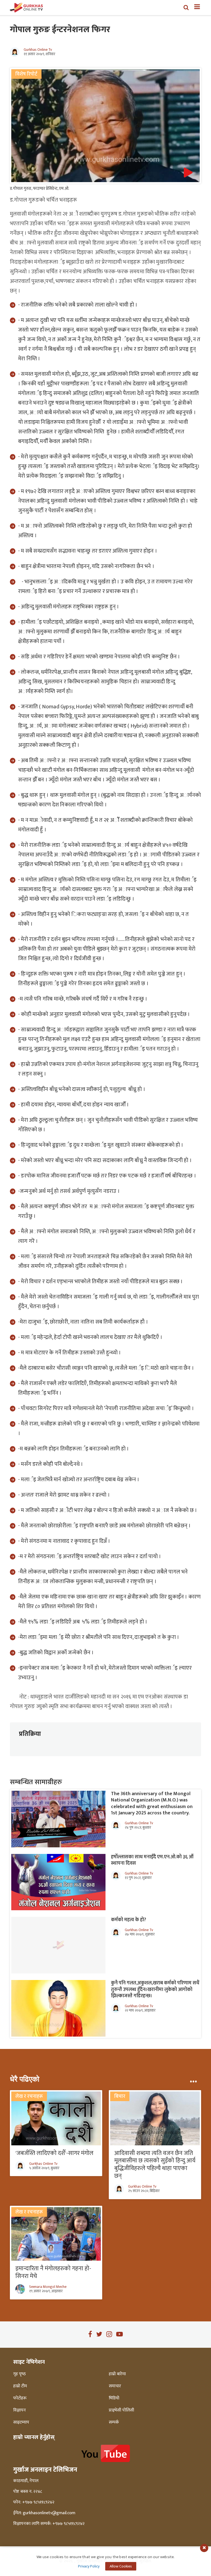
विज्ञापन (20, 2410)
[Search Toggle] (186, 7)
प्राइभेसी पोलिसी (121, 2410)
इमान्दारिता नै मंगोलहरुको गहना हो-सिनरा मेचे (53, 2272)
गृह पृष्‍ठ (20, 2374)
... (193, 2079)
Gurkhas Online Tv (38, 50)
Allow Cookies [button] (121, 2566)
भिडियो (114, 2398)
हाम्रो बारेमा (117, 2374)
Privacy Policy (89, 2566)
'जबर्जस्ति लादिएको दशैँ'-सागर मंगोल (54, 2153)
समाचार (115, 2386)
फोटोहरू (20, 2398)
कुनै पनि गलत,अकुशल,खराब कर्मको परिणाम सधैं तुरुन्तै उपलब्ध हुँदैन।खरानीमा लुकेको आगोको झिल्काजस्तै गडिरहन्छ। (155, 1989)
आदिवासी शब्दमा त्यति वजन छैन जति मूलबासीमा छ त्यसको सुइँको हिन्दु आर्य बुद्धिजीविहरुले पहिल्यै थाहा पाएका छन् (155, 2165)
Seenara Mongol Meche (48, 2287)
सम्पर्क (114, 2422)
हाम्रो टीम (20, 2386)
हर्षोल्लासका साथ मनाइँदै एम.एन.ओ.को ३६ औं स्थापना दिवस (152, 1860)
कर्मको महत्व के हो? (129, 1920)
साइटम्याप (21, 2422)
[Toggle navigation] (195, 7)
